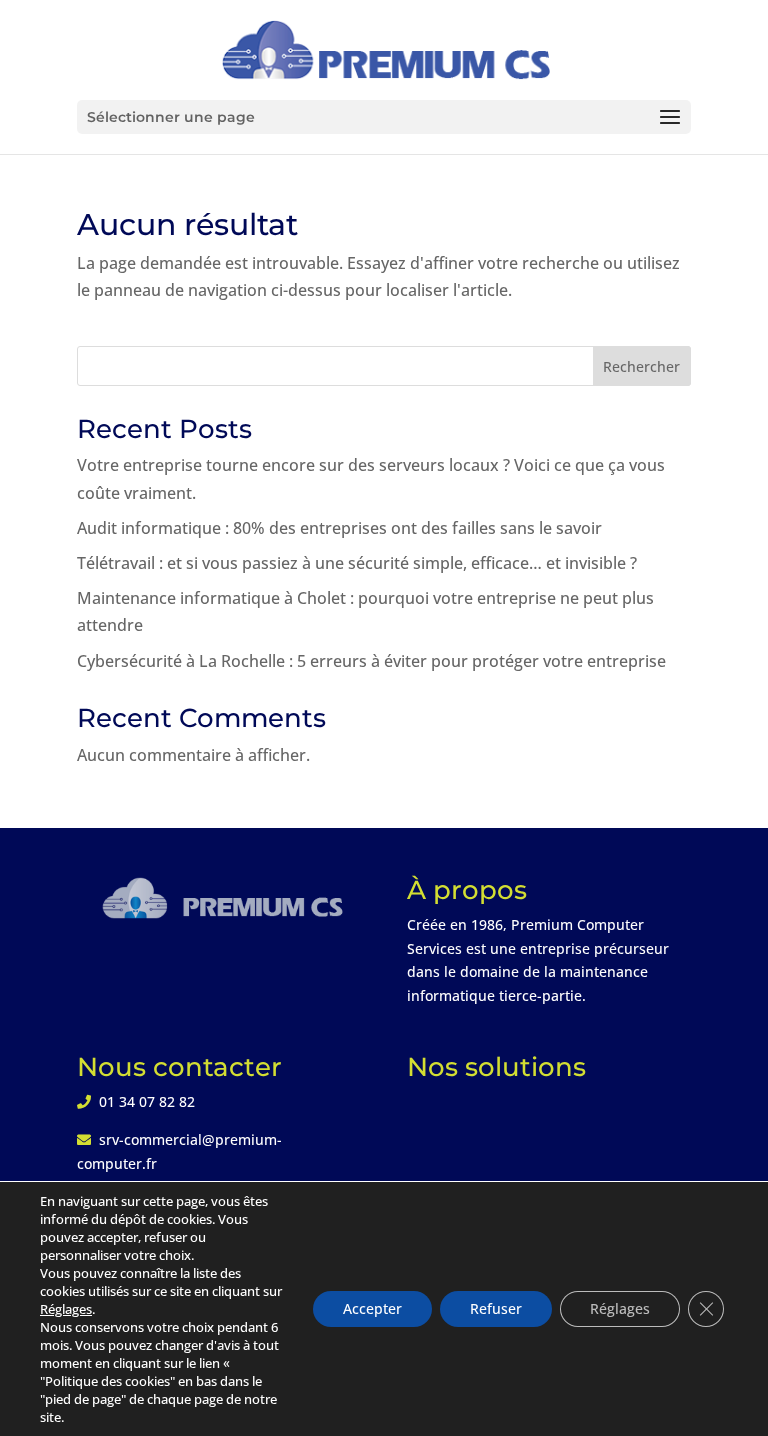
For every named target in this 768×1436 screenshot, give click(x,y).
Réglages (66, 1309)
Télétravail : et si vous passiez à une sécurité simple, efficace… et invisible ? (357, 563)
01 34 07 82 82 (147, 1101)
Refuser (496, 1308)
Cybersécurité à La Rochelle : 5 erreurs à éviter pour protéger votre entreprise (371, 661)
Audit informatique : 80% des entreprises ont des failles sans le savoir (339, 528)
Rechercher (641, 366)
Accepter (372, 1308)
